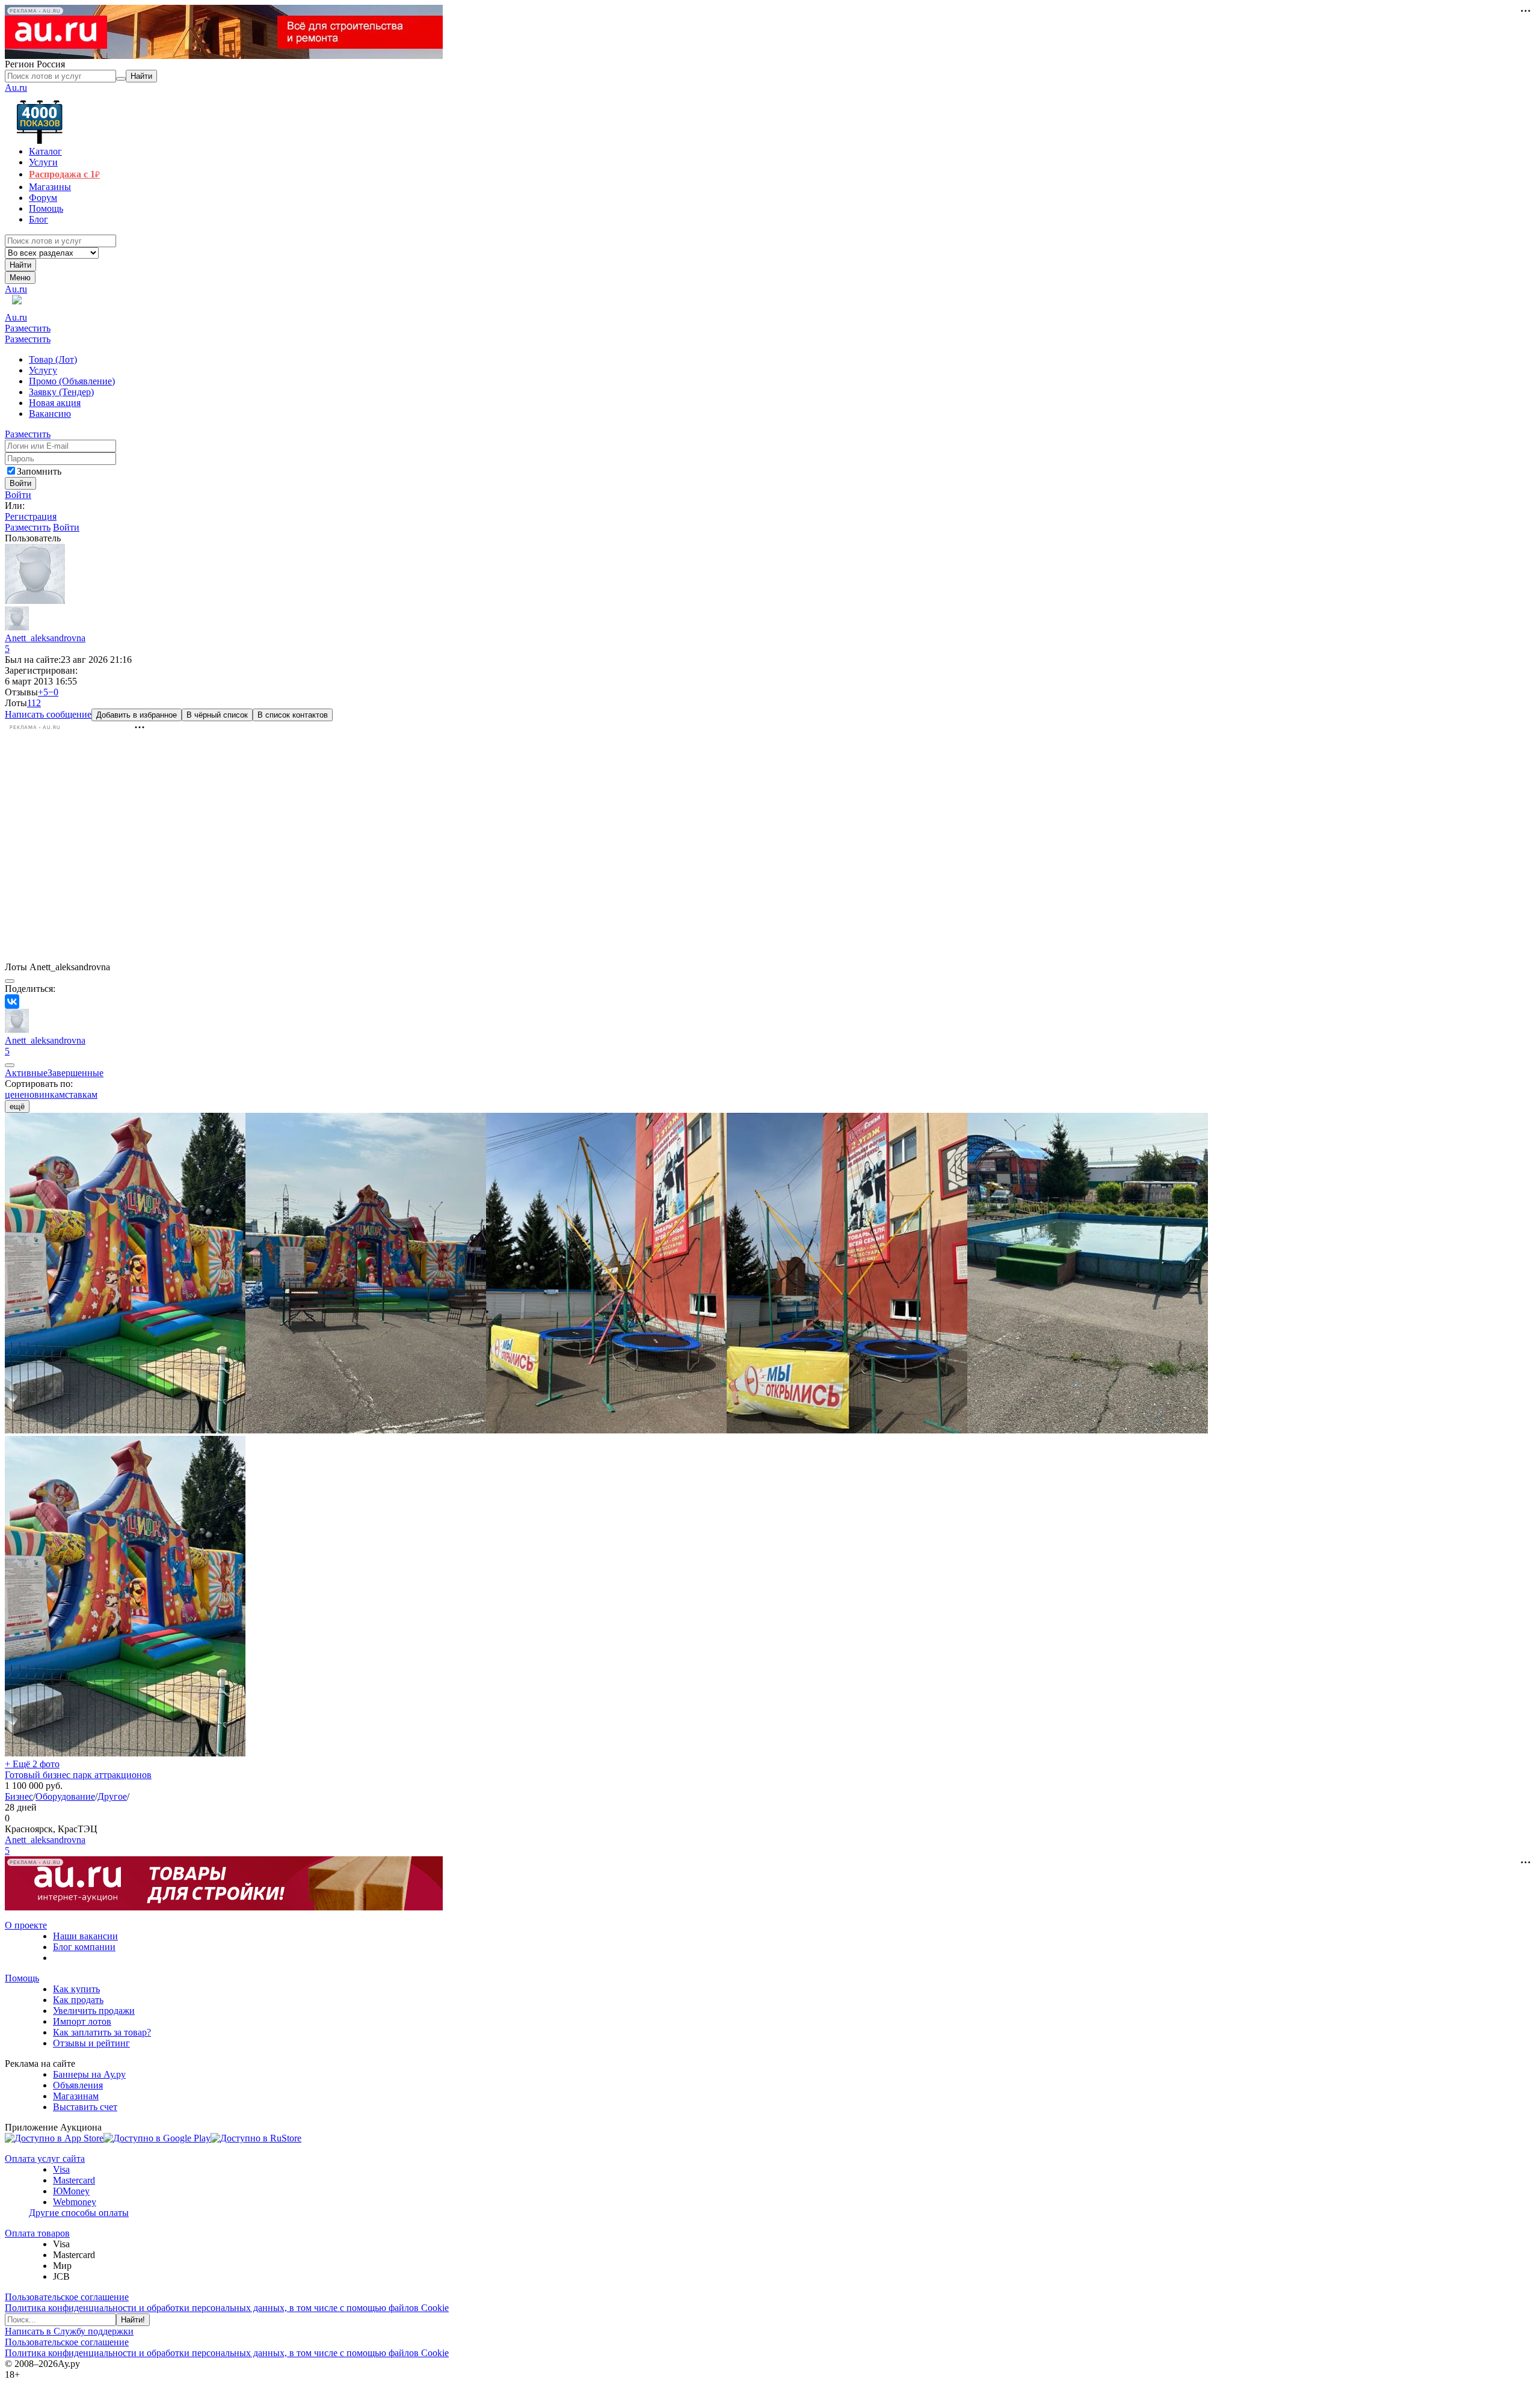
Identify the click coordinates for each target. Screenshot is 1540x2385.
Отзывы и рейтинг (91, 2043)
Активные (26, 1073)
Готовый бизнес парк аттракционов (78, 1775)
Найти (20, 265)
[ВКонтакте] (12, 1002)
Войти (18, 495)
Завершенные (75, 1073)
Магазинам (76, 2096)
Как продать (78, 2000)
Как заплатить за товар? (102, 2032)
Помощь (22, 1978)
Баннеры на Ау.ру (89, 2074)
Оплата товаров (37, 2233)
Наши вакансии (85, 1936)
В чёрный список (217, 715)
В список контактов (293, 715)
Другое (112, 1796)
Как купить (76, 1989)
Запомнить (39, 471)
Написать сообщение (48, 714)
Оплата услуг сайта (45, 2159)
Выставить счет (85, 2107)
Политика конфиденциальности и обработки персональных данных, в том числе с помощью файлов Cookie (227, 2308)
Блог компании (84, 1947)
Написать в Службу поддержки (69, 2331)
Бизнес (19, 1796)
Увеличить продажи (94, 2011)
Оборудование (65, 1796)
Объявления (78, 2085)
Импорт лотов (82, 2021)
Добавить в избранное (137, 715)
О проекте (26, 1925)
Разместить (28, 328)
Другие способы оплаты (79, 2213)
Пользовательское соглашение (67, 2297)
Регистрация (31, 516)
